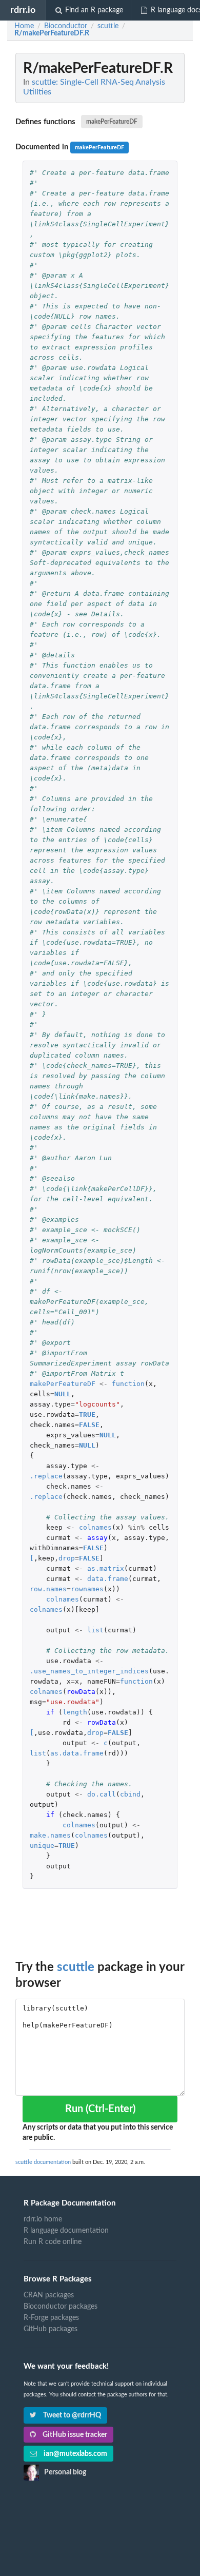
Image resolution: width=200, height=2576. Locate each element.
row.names (48, 1589)
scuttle (76, 1967)
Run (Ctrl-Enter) (100, 2109)
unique (42, 1846)
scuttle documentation (43, 2162)
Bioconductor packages (61, 2307)
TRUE (87, 1414)
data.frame (108, 1579)
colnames (95, 1527)
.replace (46, 1476)
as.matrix (106, 1568)
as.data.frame (77, 1753)
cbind (130, 1794)
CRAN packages (49, 2295)
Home (24, 26)
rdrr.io (23, 10)
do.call (102, 1794)
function (128, 1384)
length (75, 1712)
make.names (50, 1835)
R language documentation (66, 2231)
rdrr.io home (43, 2219)
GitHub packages (51, 2329)
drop (67, 1558)
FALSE (89, 1425)
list (95, 1630)
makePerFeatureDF (112, 122)
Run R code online (53, 2242)
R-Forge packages (51, 2318)
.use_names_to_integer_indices (89, 1671)
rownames (87, 1589)
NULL (63, 1394)
